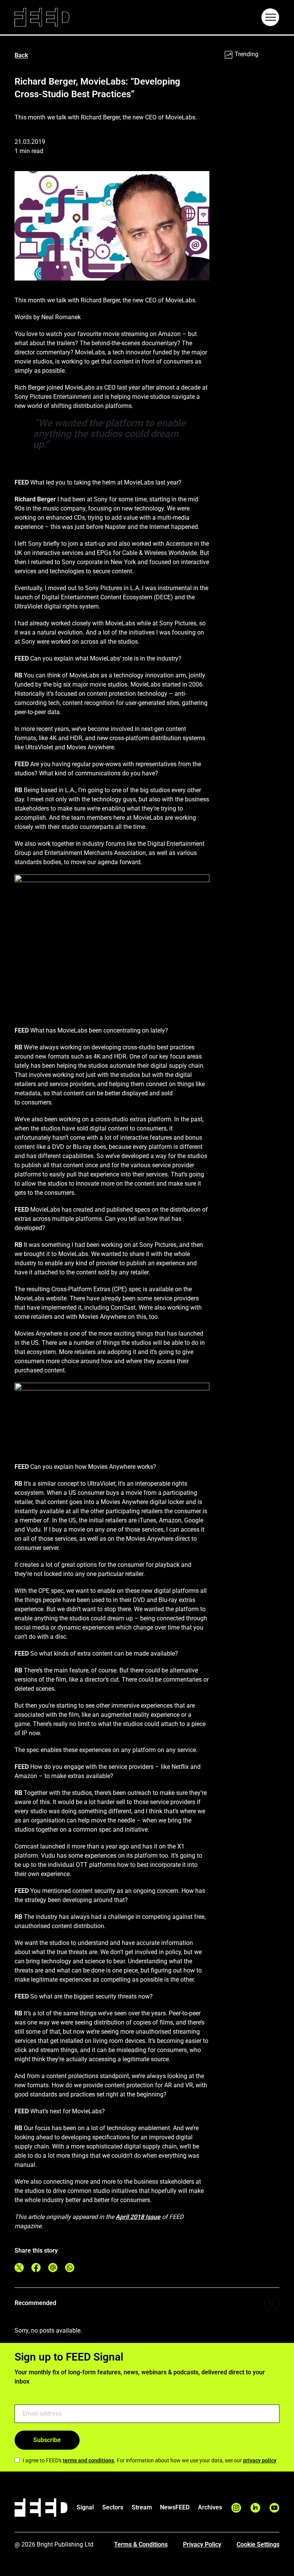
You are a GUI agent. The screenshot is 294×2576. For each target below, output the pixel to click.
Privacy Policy (202, 2544)
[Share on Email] (53, 2268)
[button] (270, 17)
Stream (142, 2507)
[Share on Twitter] (19, 2268)
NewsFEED (175, 2507)
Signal (85, 2507)
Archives (210, 2507)
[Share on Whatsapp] (70, 2268)
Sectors (113, 2507)
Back (21, 55)
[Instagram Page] (236, 2508)
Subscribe (47, 2440)
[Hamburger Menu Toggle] (270, 17)
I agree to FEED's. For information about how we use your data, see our (149, 2460)
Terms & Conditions (141, 2544)
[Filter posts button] (272, 2303)
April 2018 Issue (138, 2217)
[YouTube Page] (274, 2508)
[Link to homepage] (42, 17)
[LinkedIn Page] (255, 2508)
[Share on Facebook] (36, 2268)
